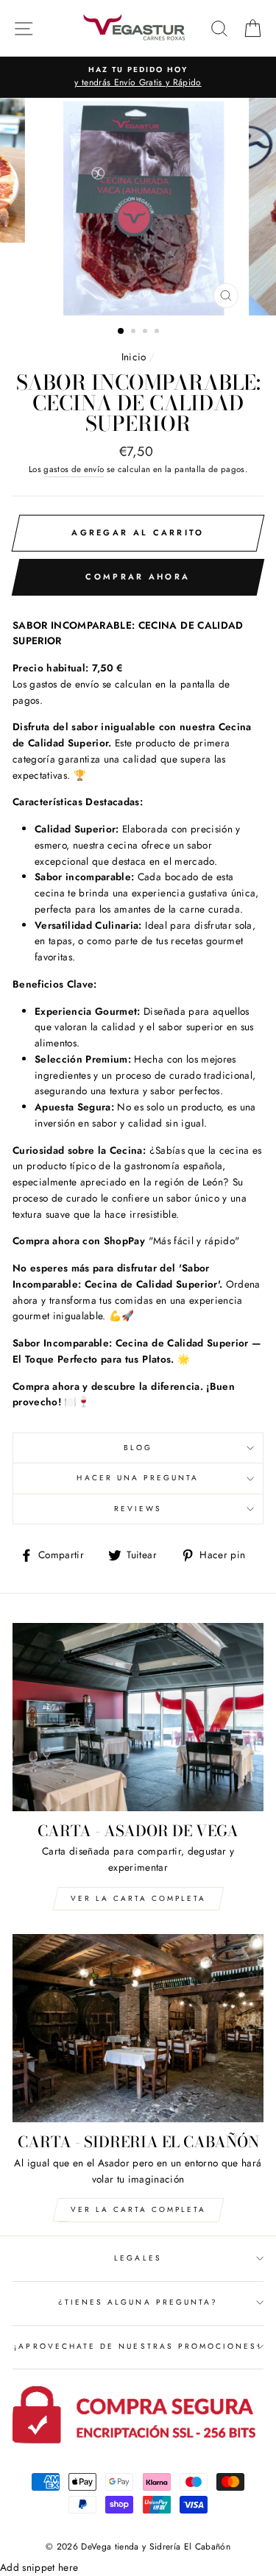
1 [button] (121, 332)
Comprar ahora (138, 577)
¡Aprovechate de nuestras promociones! (138, 2346)
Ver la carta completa (138, 2209)
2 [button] (135, 332)
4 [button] (158, 332)
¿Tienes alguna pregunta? (138, 2302)
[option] (138, 207)
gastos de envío (74, 469)
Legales (138, 2258)
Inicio (134, 357)
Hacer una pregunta (138, 1478)
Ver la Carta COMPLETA (138, 1898)
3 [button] (146, 332)
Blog (138, 1448)
